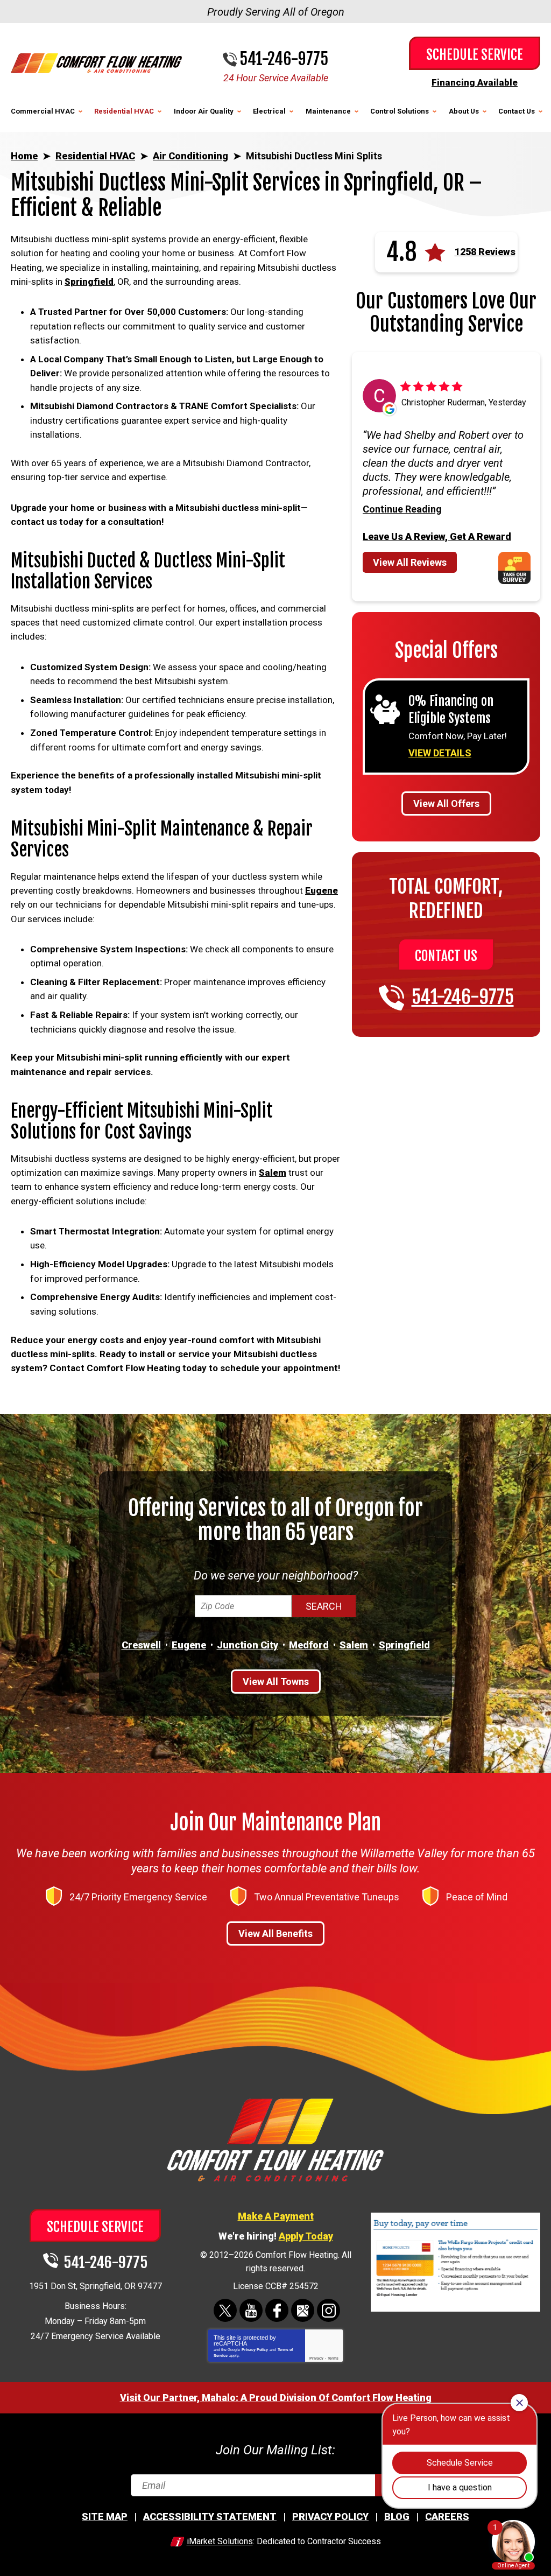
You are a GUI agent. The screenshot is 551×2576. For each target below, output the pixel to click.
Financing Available (475, 82)
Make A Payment (276, 2216)
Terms (333, 2358)
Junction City (248, 1645)
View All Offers (446, 803)
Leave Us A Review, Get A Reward (437, 536)
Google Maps (303, 2310)
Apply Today (306, 2236)
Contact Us (446, 956)
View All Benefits (275, 1933)
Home (24, 156)
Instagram (329, 2310)
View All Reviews (410, 562)
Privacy (316, 2358)
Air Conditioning (190, 156)
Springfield (89, 282)
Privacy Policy (255, 2350)
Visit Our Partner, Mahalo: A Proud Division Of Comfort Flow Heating (276, 2398)
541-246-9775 (284, 59)
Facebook (277, 2310)
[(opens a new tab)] (455, 2310)
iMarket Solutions (220, 2541)
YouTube (251, 2310)
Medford (309, 1645)
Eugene (322, 890)
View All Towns (276, 1682)
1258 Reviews (485, 252)
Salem (273, 1173)
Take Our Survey (519, 568)
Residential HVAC (95, 156)
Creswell (141, 1645)
